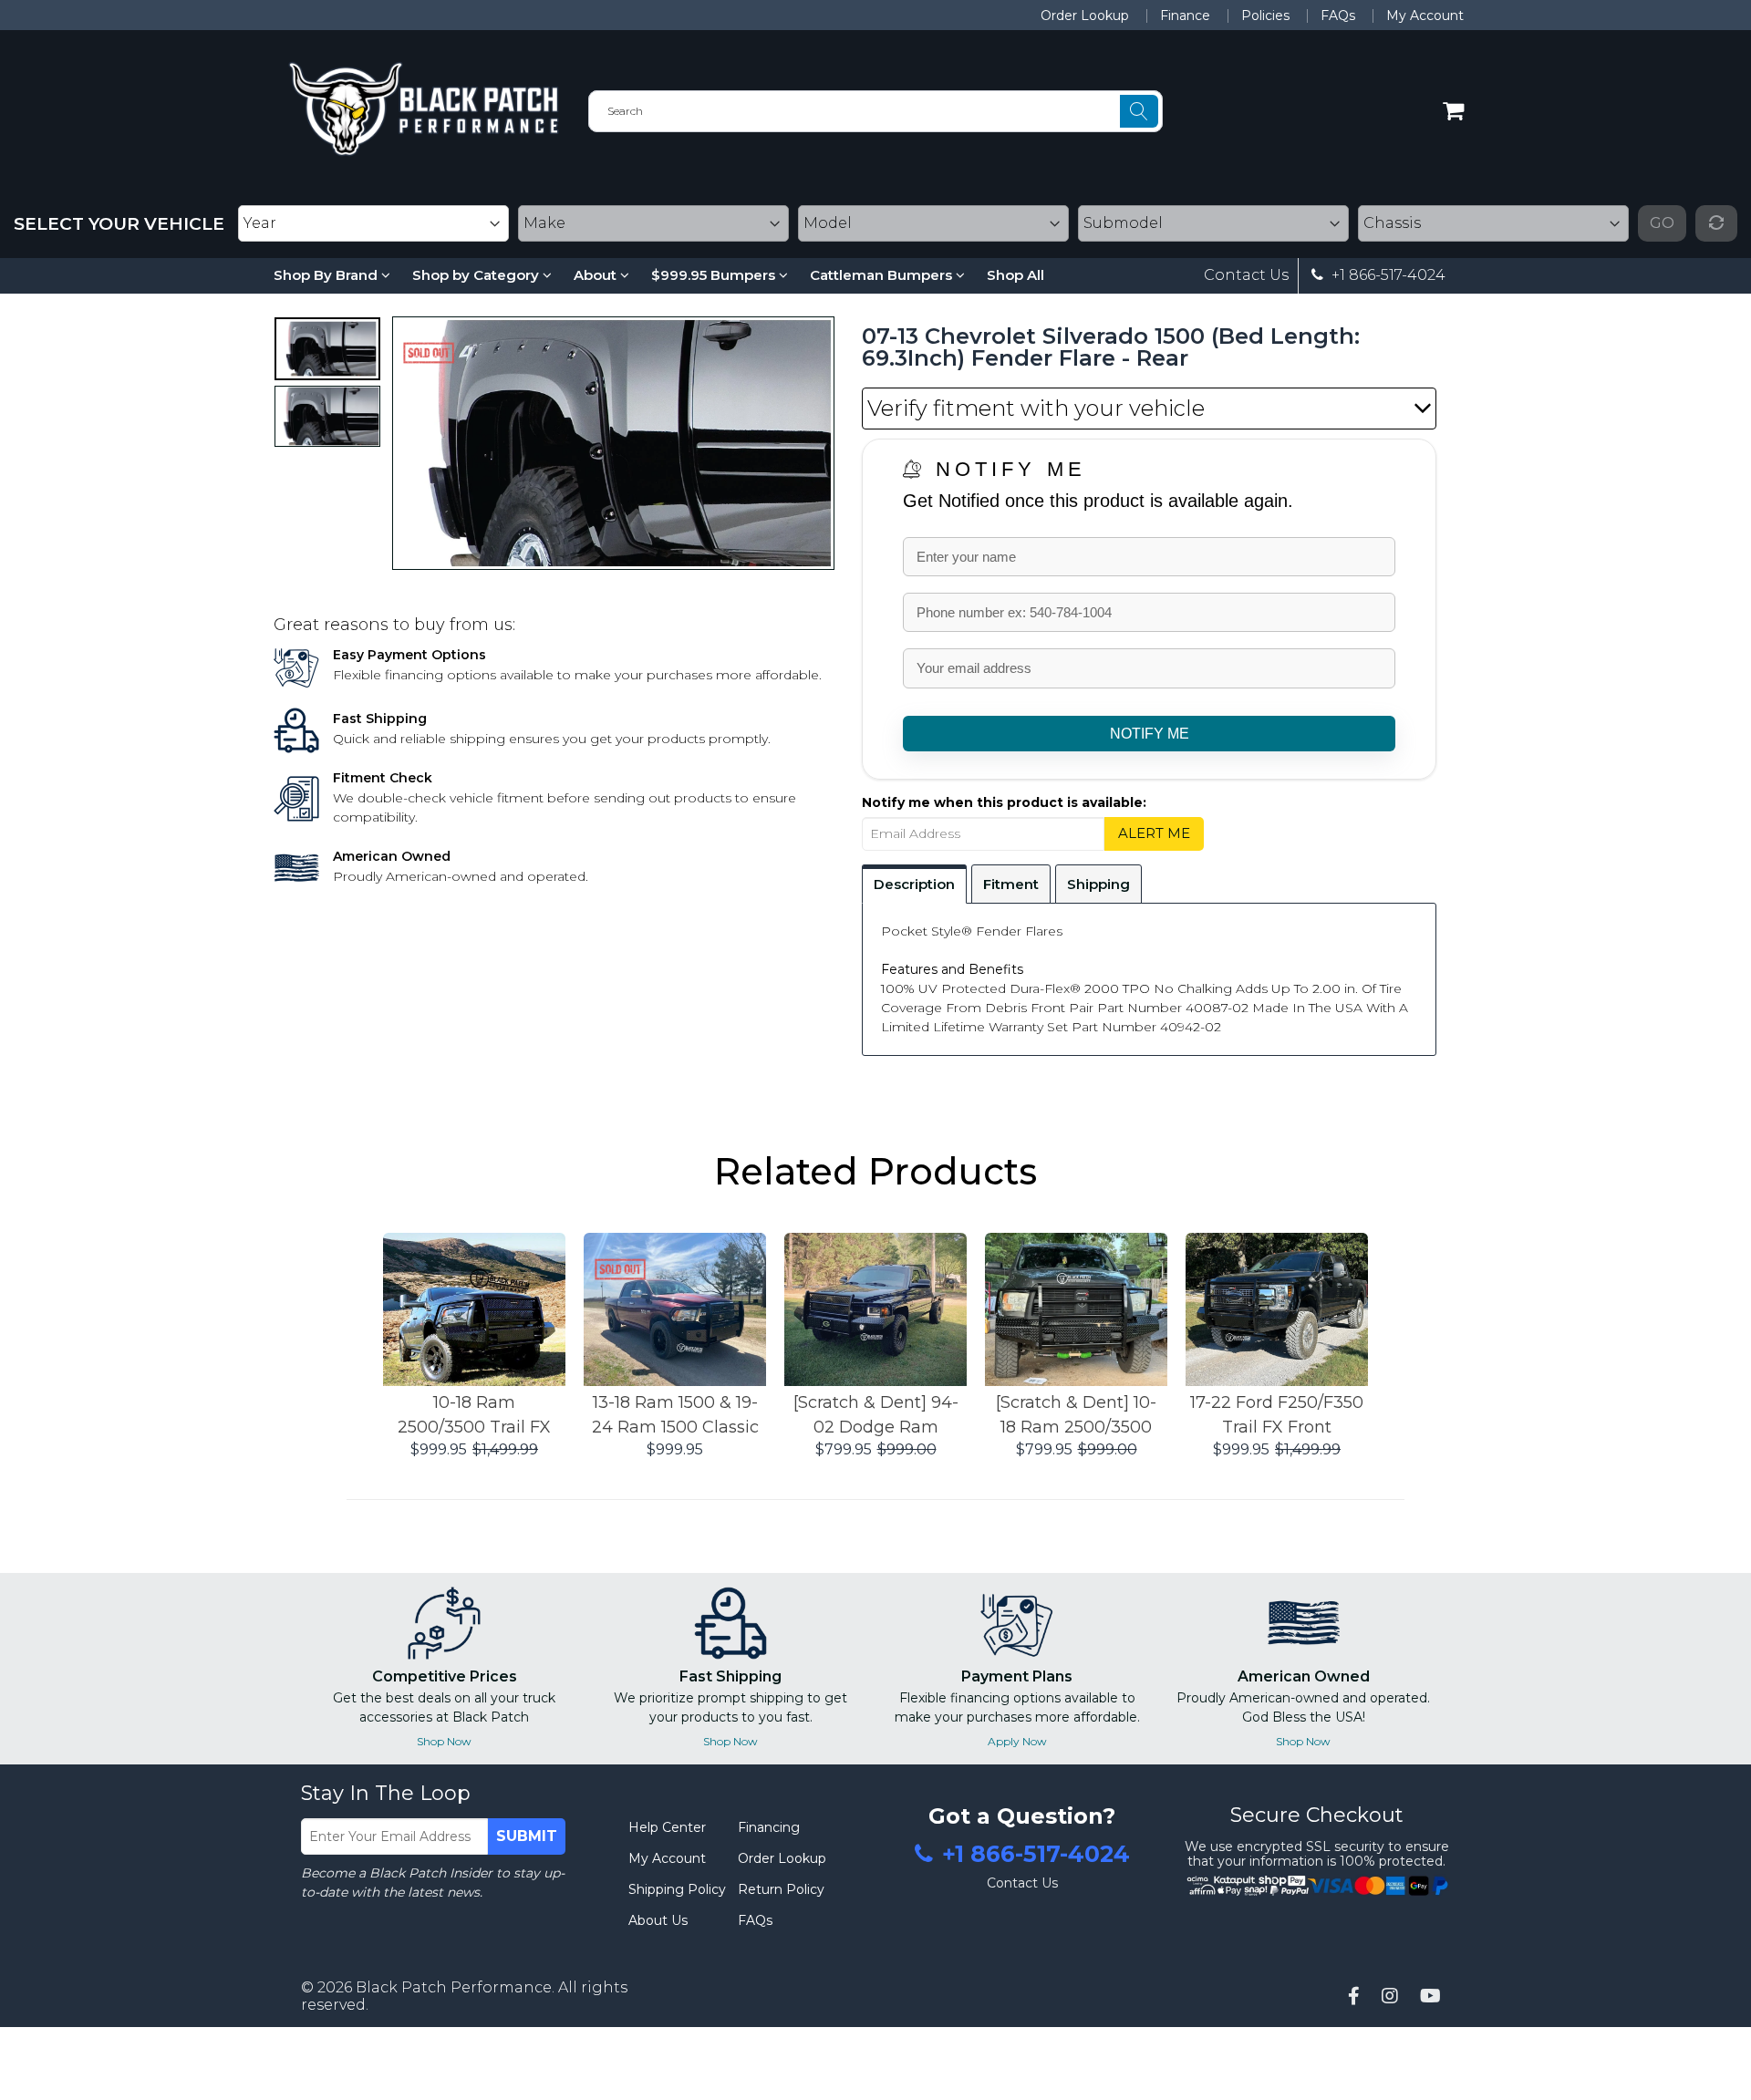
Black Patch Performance (454, 1987)
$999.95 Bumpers (715, 275)
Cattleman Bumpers (883, 275)
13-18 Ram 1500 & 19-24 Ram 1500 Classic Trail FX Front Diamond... (675, 1416)
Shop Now (444, 1741)
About (597, 275)
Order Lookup (1085, 16)
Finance (1185, 16)
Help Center (667, 1827)
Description (914, 884)
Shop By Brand (327, 275)
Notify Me (1011, 469)
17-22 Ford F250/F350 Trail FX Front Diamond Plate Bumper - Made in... (1277, 1416)
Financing (769, 1827)
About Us (658, 1920)
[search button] (1139, 111)
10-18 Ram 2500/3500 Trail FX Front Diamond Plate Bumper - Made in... (474, 1416)
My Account (1425, 16)
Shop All (1015, 275)
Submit (527, 1836)
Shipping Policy (677, 1889)
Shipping (1098, 884)
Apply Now (1017, 1741)
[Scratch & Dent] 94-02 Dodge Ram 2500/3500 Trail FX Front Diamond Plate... (876, 1416)
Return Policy (781, 1889)
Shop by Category (477, 275)
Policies (1265, 16)
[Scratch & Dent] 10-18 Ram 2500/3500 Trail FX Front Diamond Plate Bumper (1076, 1416)
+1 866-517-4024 (1387, 275)
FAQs (1338, 16)
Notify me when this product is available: (1004, 802)
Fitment (1011, 884)
